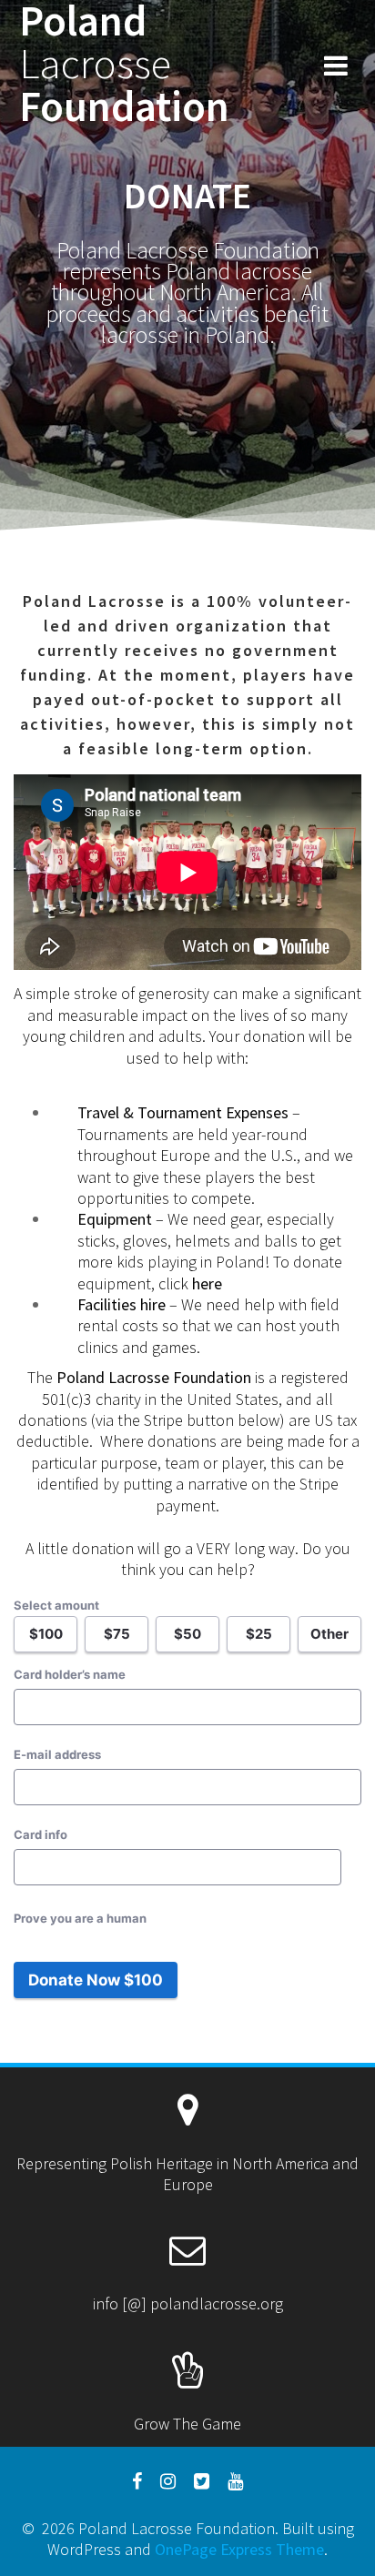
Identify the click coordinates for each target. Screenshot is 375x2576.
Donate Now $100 (96, 1980)
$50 (187, 1634)
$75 (117, 1634)
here (207, 1283)
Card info (41, 1834)
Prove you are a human (80, 1918)
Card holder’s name (70, 1674)
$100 (46, 1634)
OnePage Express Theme (239, 2549)
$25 (259, 1634)
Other (329, 1634)
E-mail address (57, 1754)
